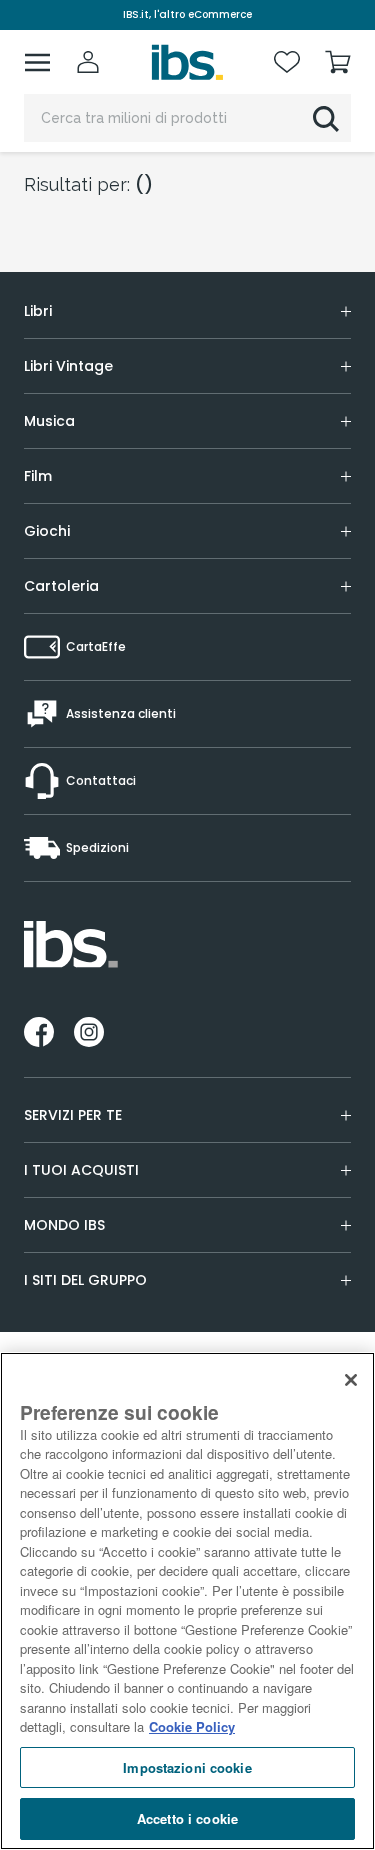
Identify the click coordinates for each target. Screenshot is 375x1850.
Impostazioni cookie (187, 1767)
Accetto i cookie (187, 1818)
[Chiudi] (351, 1380)
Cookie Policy (192, 1726)
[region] (187, 1601)
